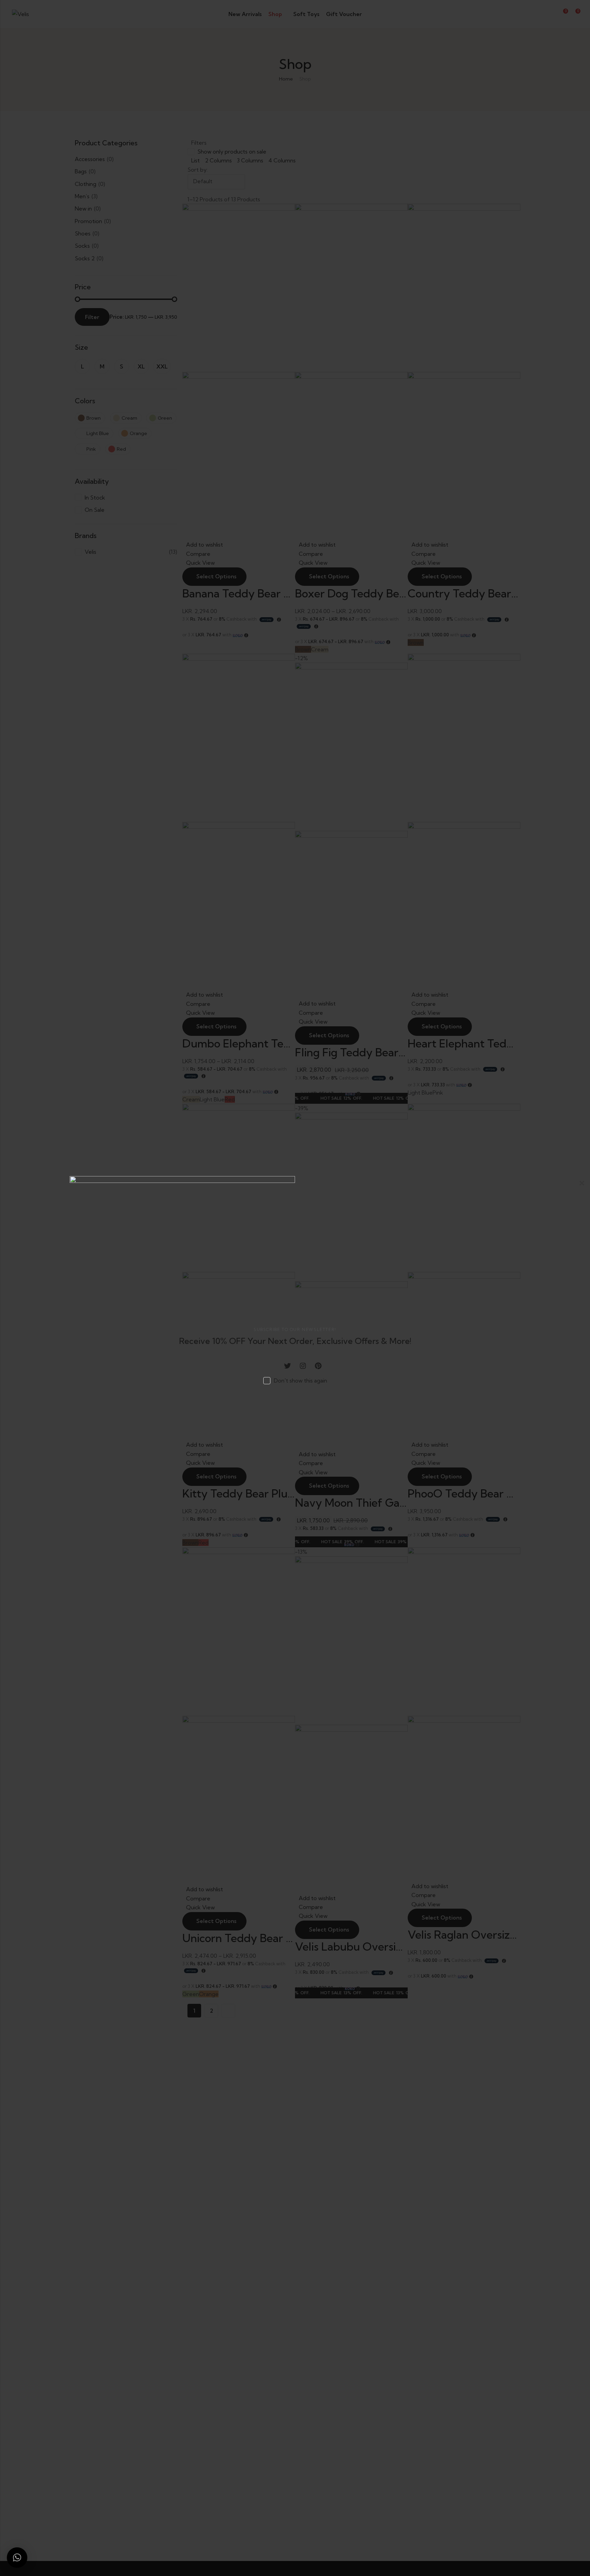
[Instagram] (303, 1366)
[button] (17, 2558)
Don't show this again (300, 1380)
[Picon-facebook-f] (272, 1366)
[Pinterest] (318, 1366)
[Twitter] (287, 1366)
